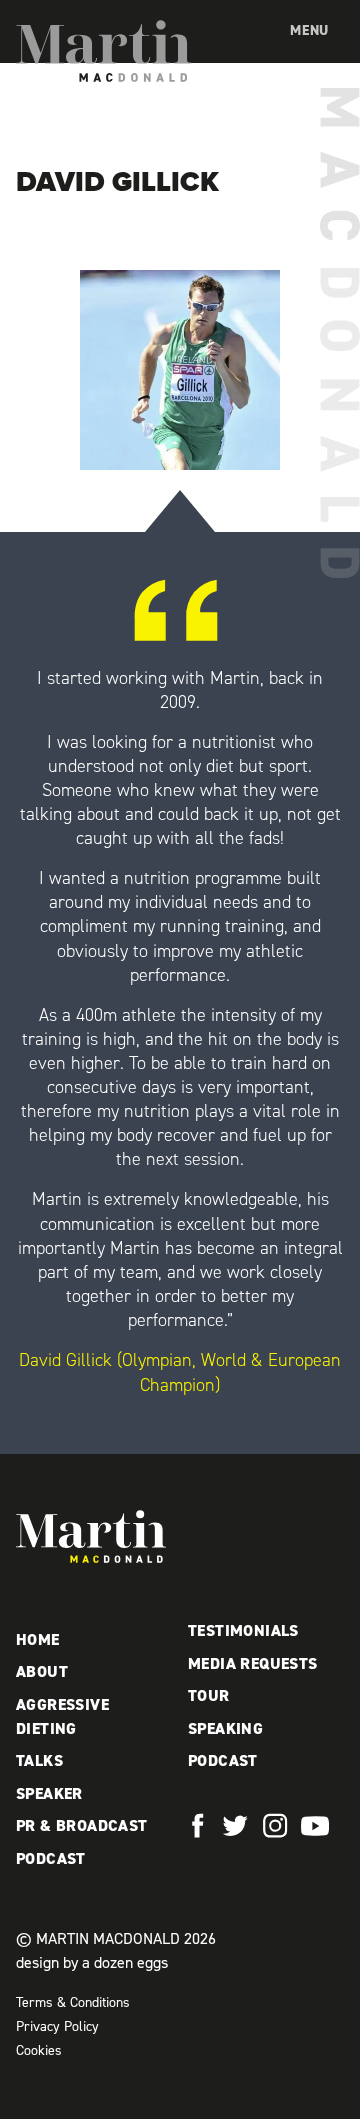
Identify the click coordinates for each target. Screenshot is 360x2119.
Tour (209, 1695)
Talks (39, 1760)
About (42, 1671)
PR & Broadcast (82, 1825)
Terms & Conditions (73, 2002)
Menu (309, 30)
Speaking (225, 1728)
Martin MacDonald (103, 51)
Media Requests (253, 1663)
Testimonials (243, 1630)
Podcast (51, 1858)
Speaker (49, 1793)
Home (38, 1639)
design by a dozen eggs (92, 1962)
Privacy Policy (57, 2026)
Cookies (39, 2050)
